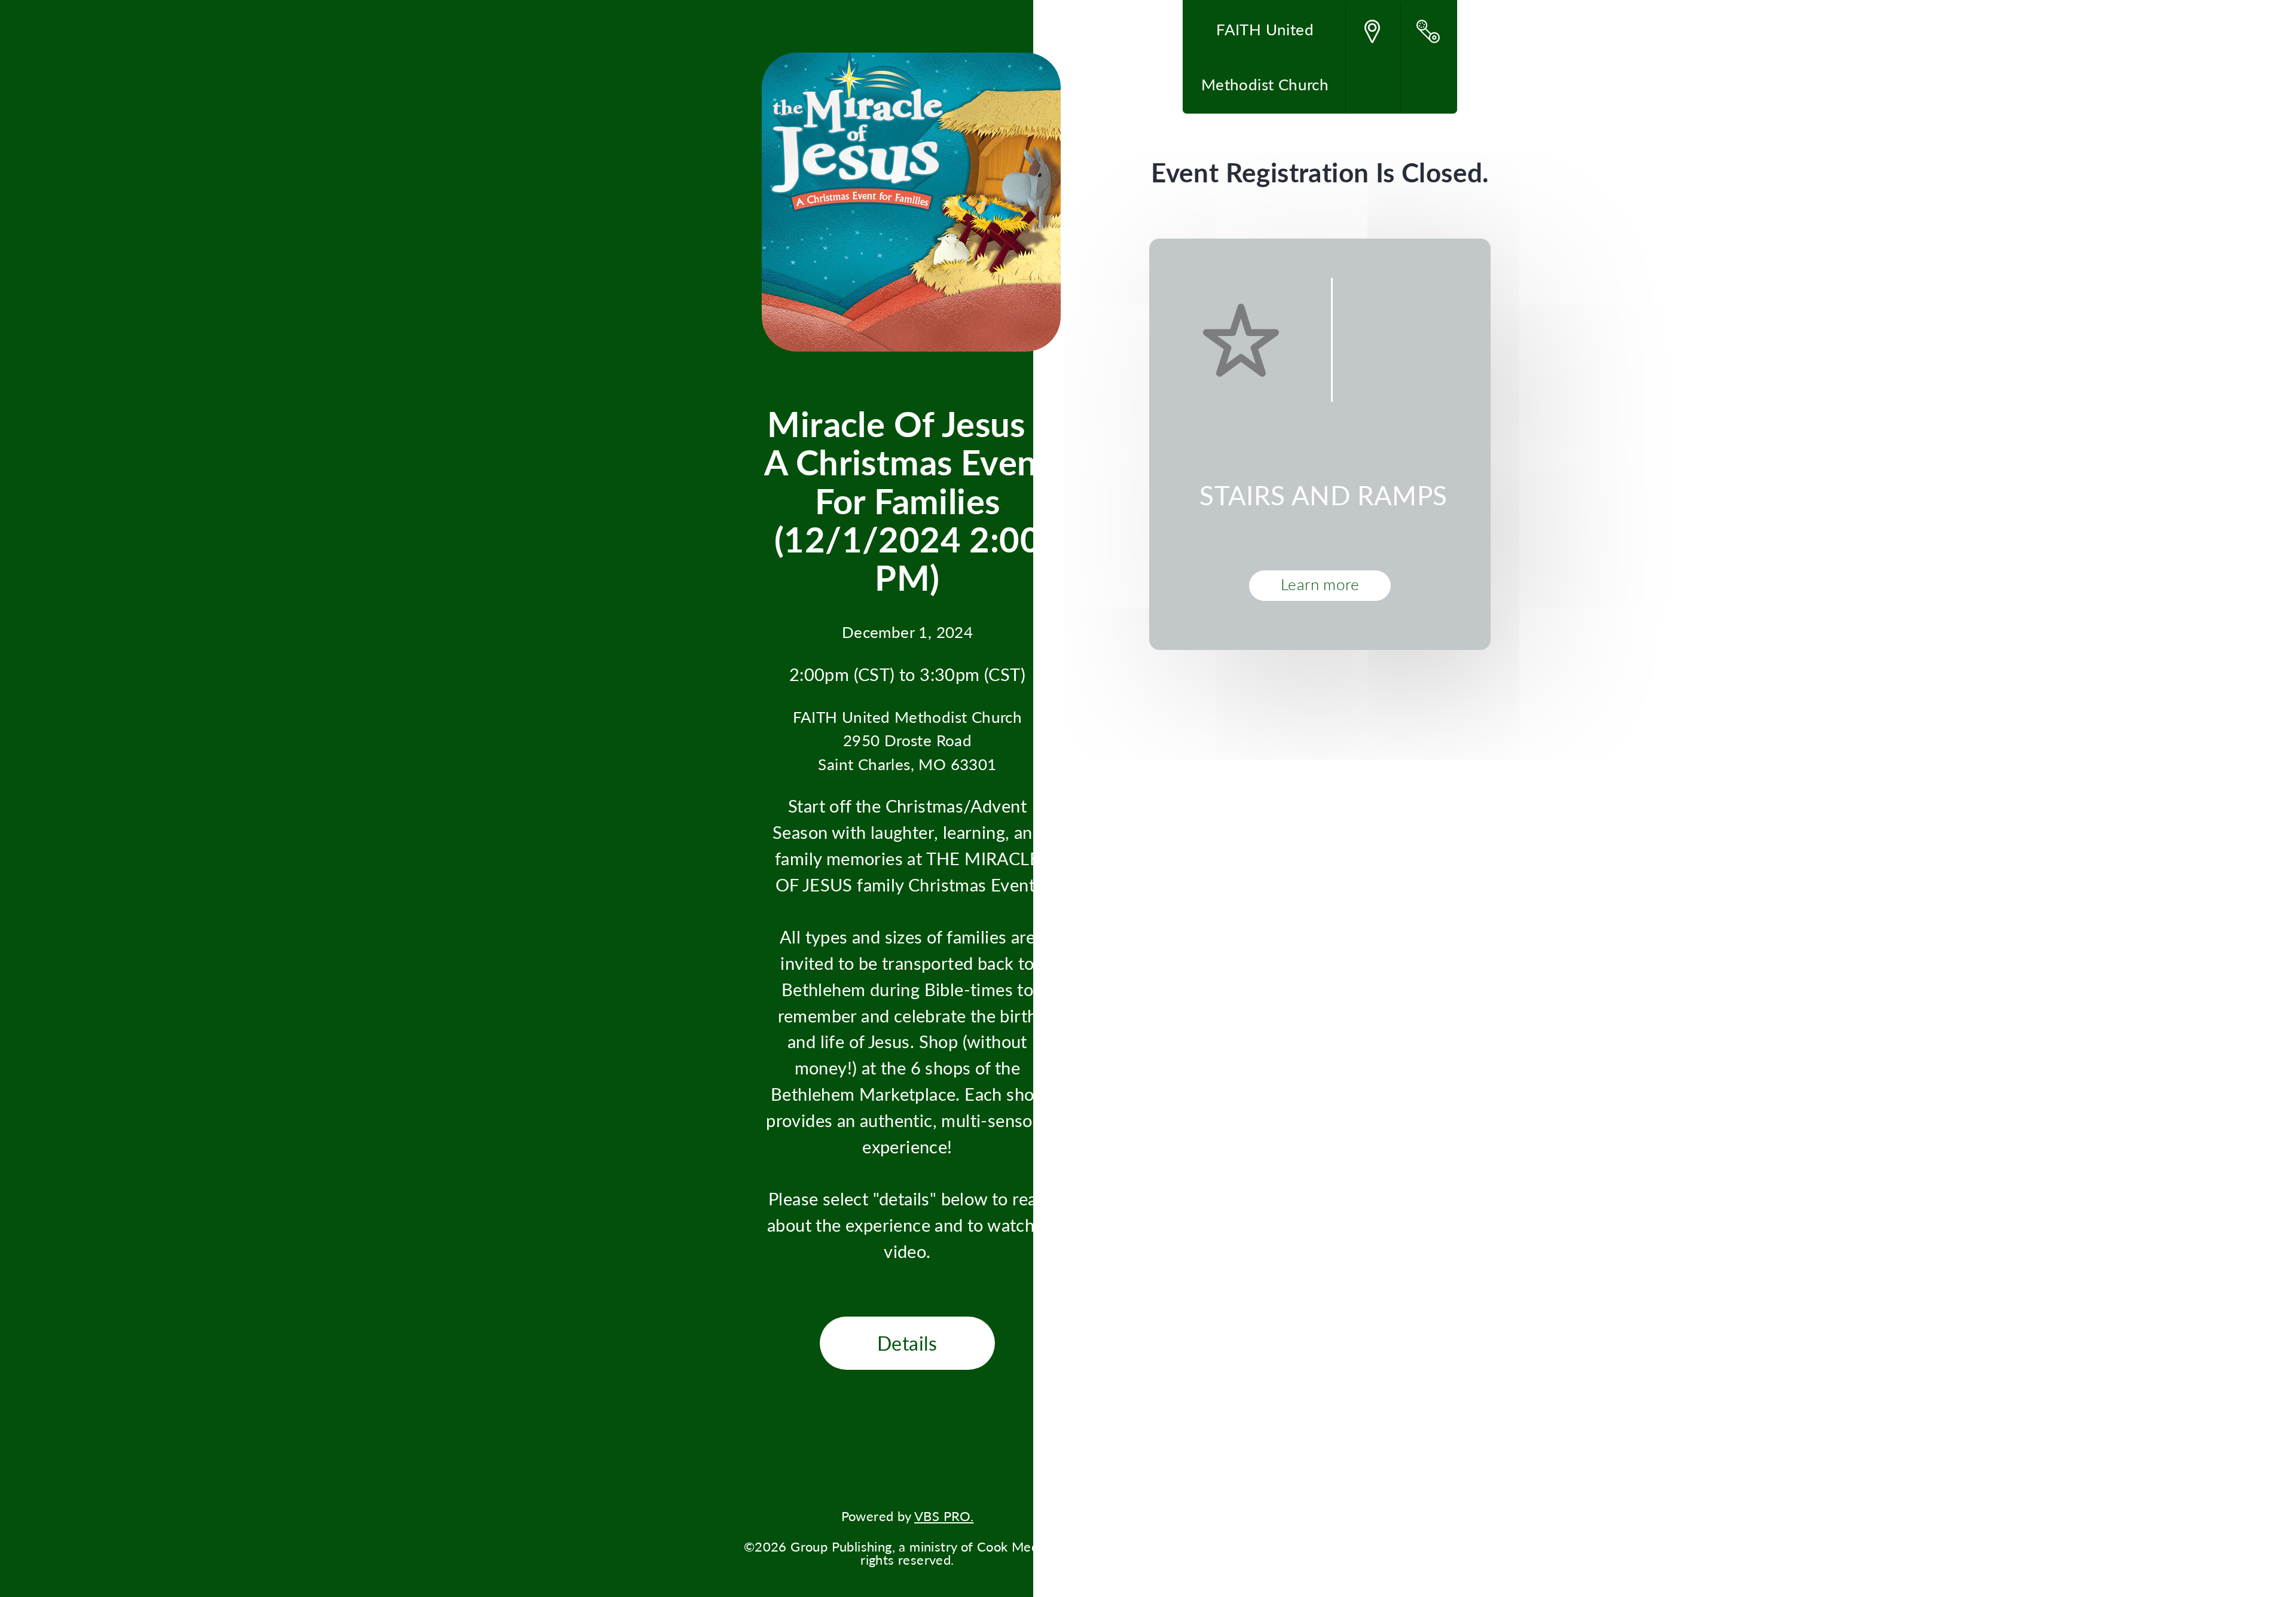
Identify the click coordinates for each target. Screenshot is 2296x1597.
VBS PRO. (944, 1516)
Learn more (1320, 584)
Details (907, 1343)
